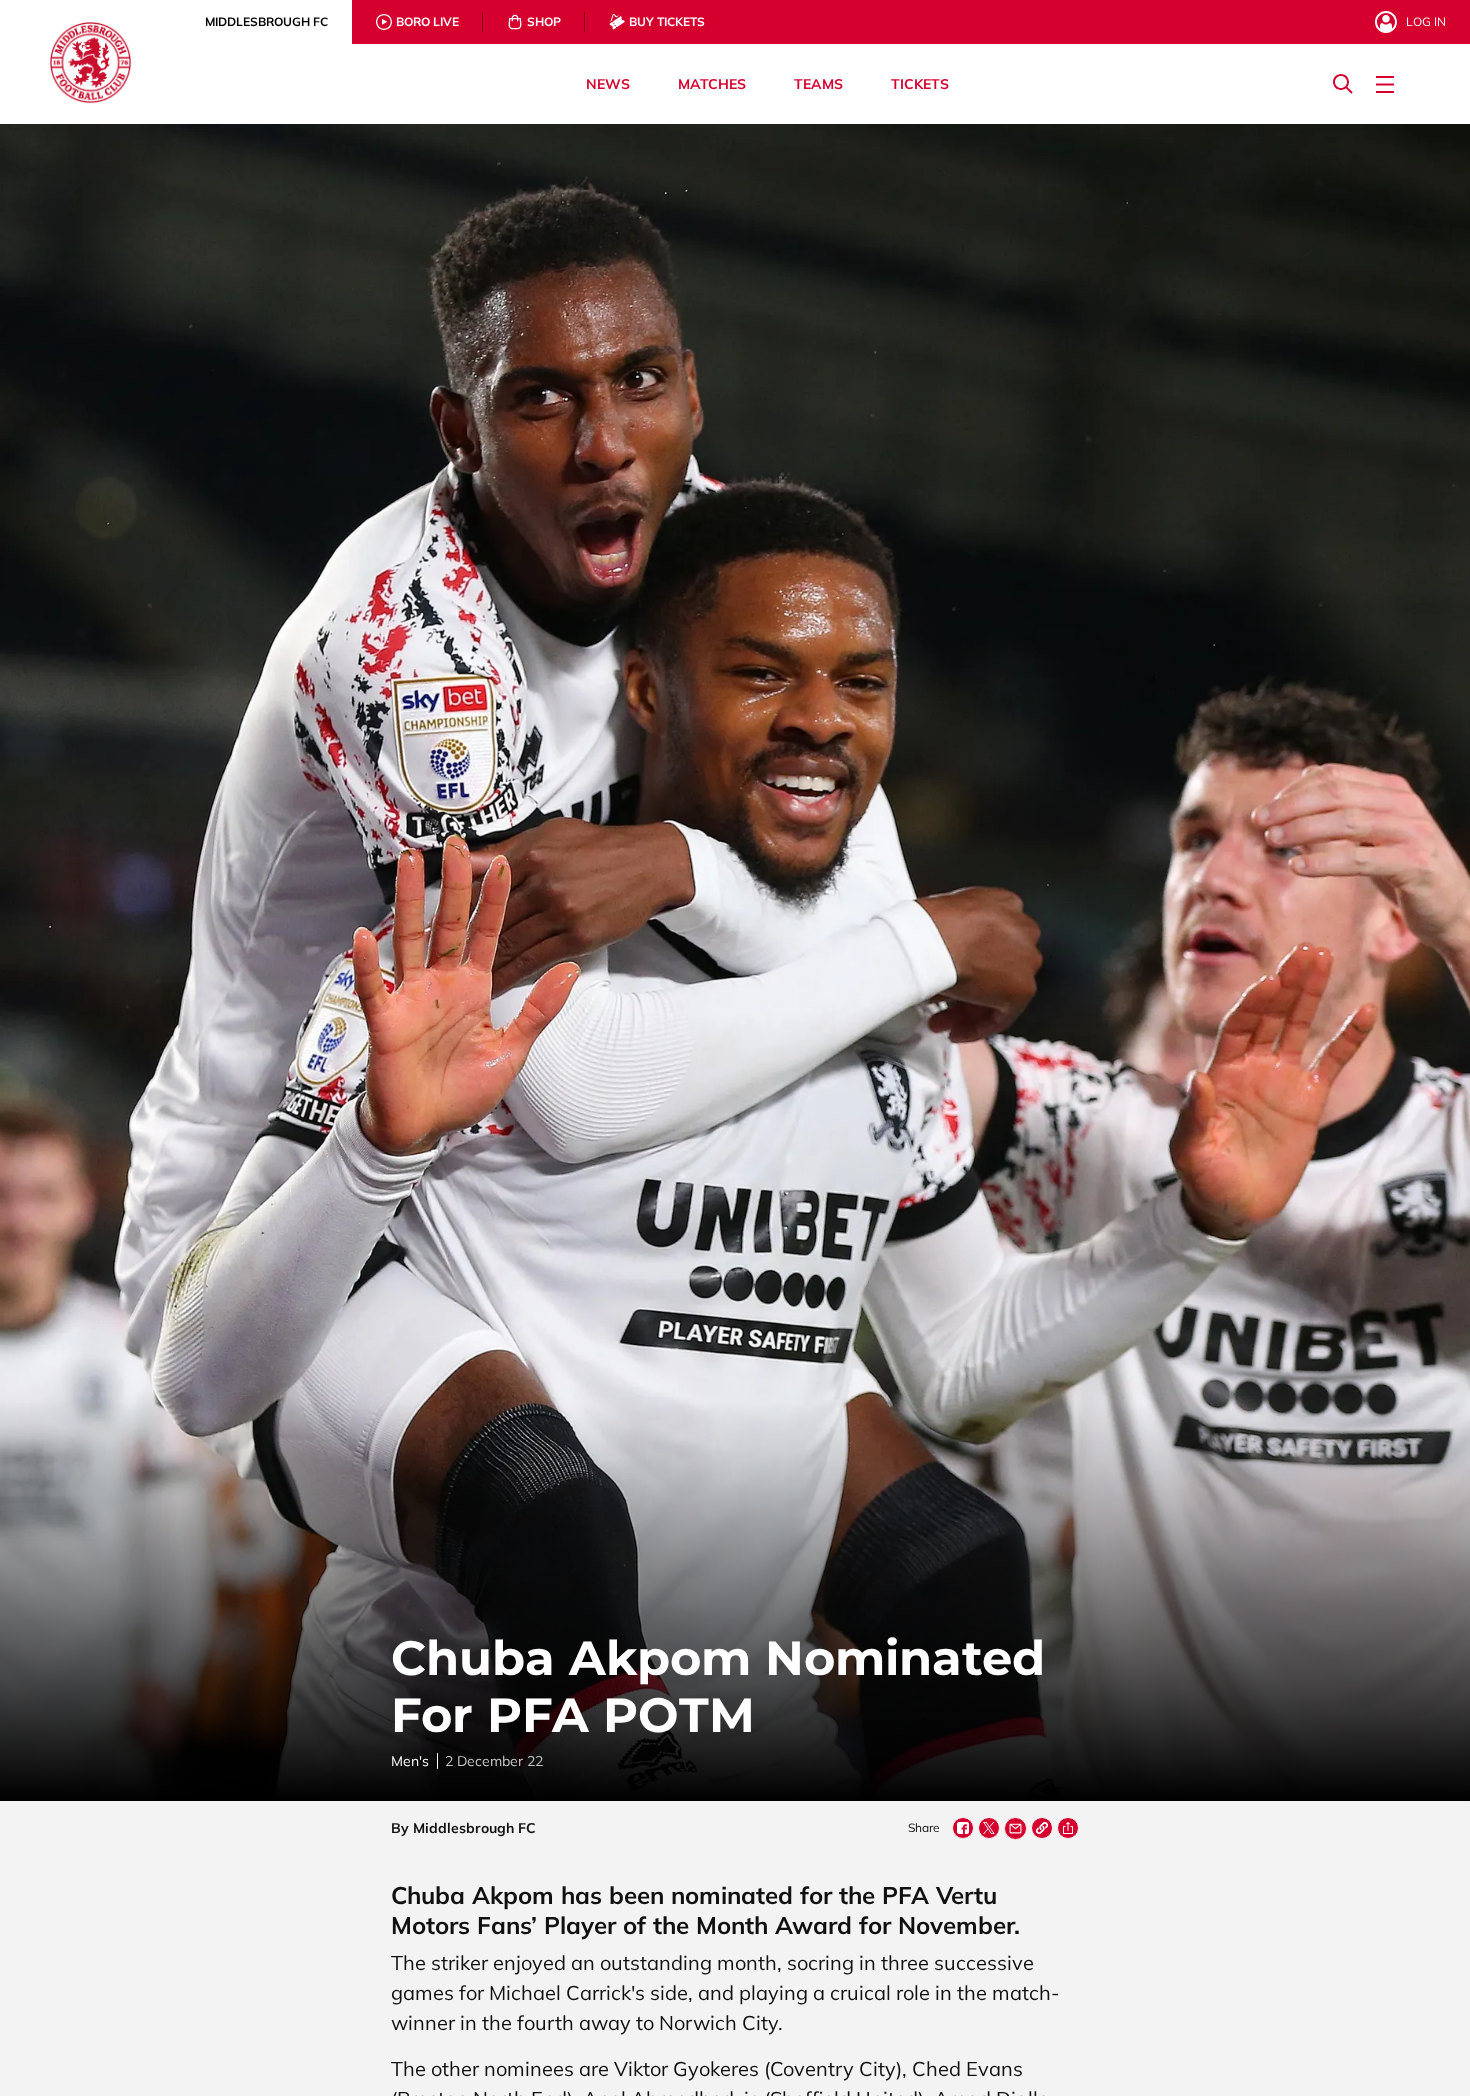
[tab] (266, 22)
